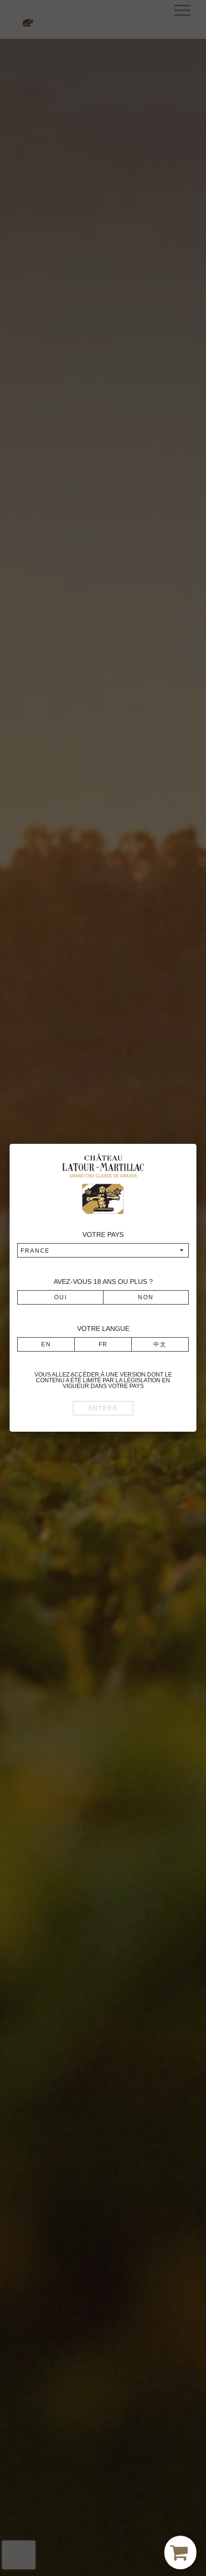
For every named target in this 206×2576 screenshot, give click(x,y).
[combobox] (103, 1250)
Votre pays (103, 1235)
